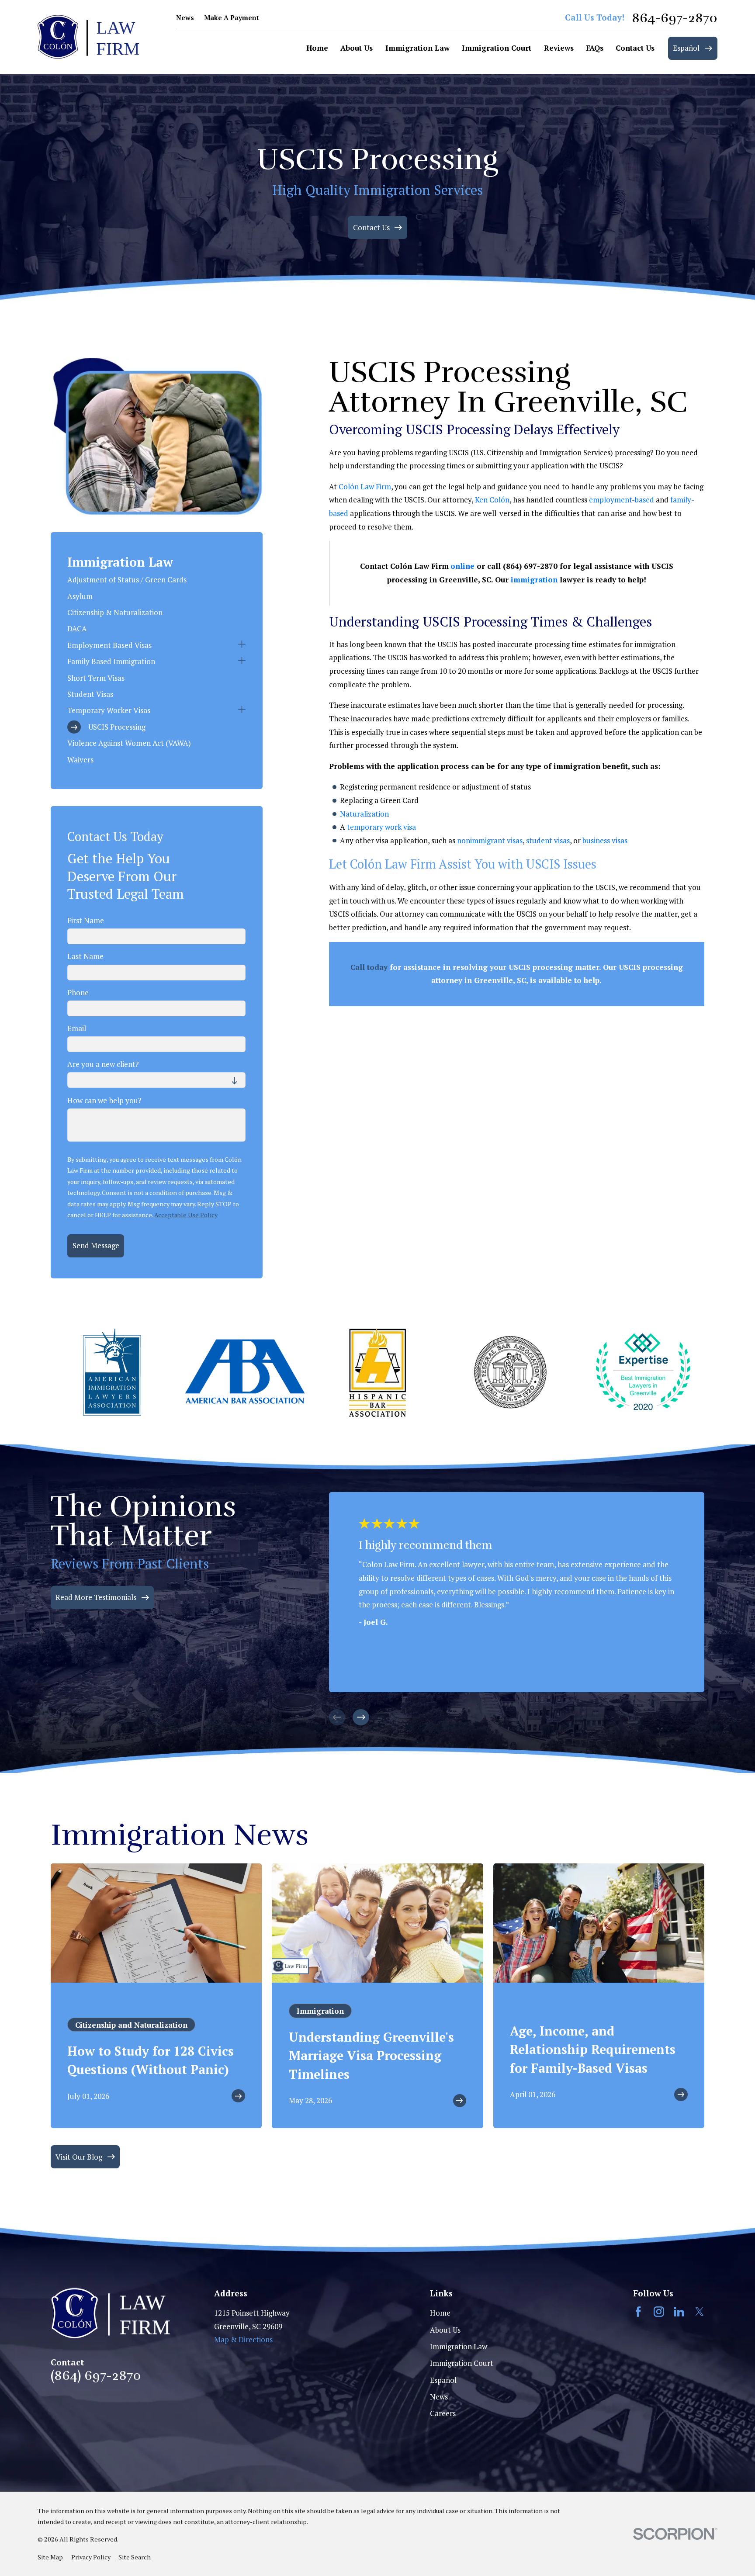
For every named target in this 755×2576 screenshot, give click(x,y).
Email (77, 1028)
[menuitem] (156, 580)
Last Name (85, 956)
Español (443, 2380)
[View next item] (361, 1717)
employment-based (622, 500)
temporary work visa (381, 827)
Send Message (96, 1245)
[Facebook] (638, 2312)
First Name (86, 921)
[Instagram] (659, 2312)
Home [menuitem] (317, 48)
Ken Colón (492, 500)
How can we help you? (104, 1101)
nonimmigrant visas (490, 840)
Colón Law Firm (365, 486)
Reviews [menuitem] (559, 48)
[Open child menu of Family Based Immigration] (242, 662)
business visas (605, 840)
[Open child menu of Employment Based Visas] (242, 646)
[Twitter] (700, 2312)
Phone (78, 993)
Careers (443, 2413)
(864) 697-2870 (96, 2375)
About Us (445, 2330)
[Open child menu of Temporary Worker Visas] (242, 711)
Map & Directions (243, 2339)
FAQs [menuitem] (595, 48)
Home (440, 2313)
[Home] (88, 37)
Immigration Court (462, 2363)
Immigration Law (459, 2346)
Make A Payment (232, 17)
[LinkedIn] (679, 2312)
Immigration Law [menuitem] (417, 48)
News (185, 17)
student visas (548, 840)
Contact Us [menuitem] (635, 48)
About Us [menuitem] (357, 48)
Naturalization (364, 814)
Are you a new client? (103, 1064)
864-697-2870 (675, 18)
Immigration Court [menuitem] (497, 48)
